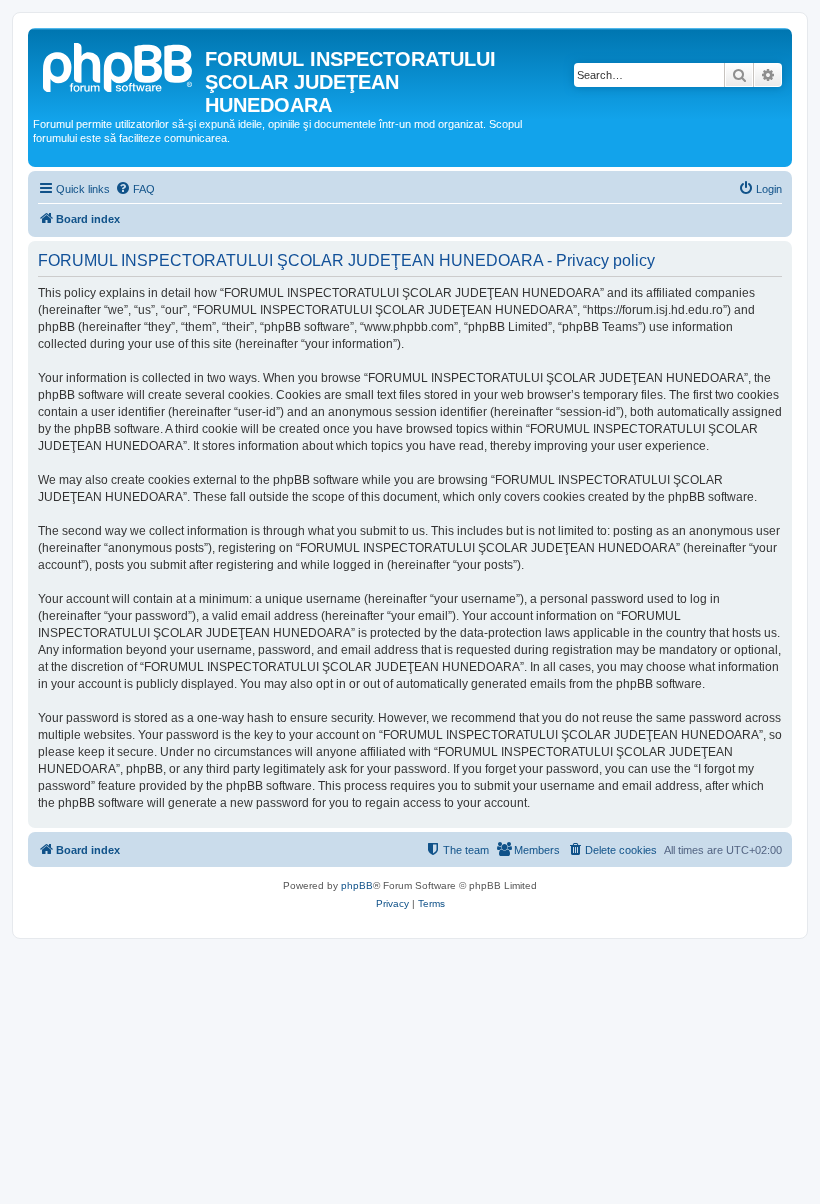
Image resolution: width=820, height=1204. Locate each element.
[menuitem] (135, 189)
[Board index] (119, 65)
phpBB (357, 885)
